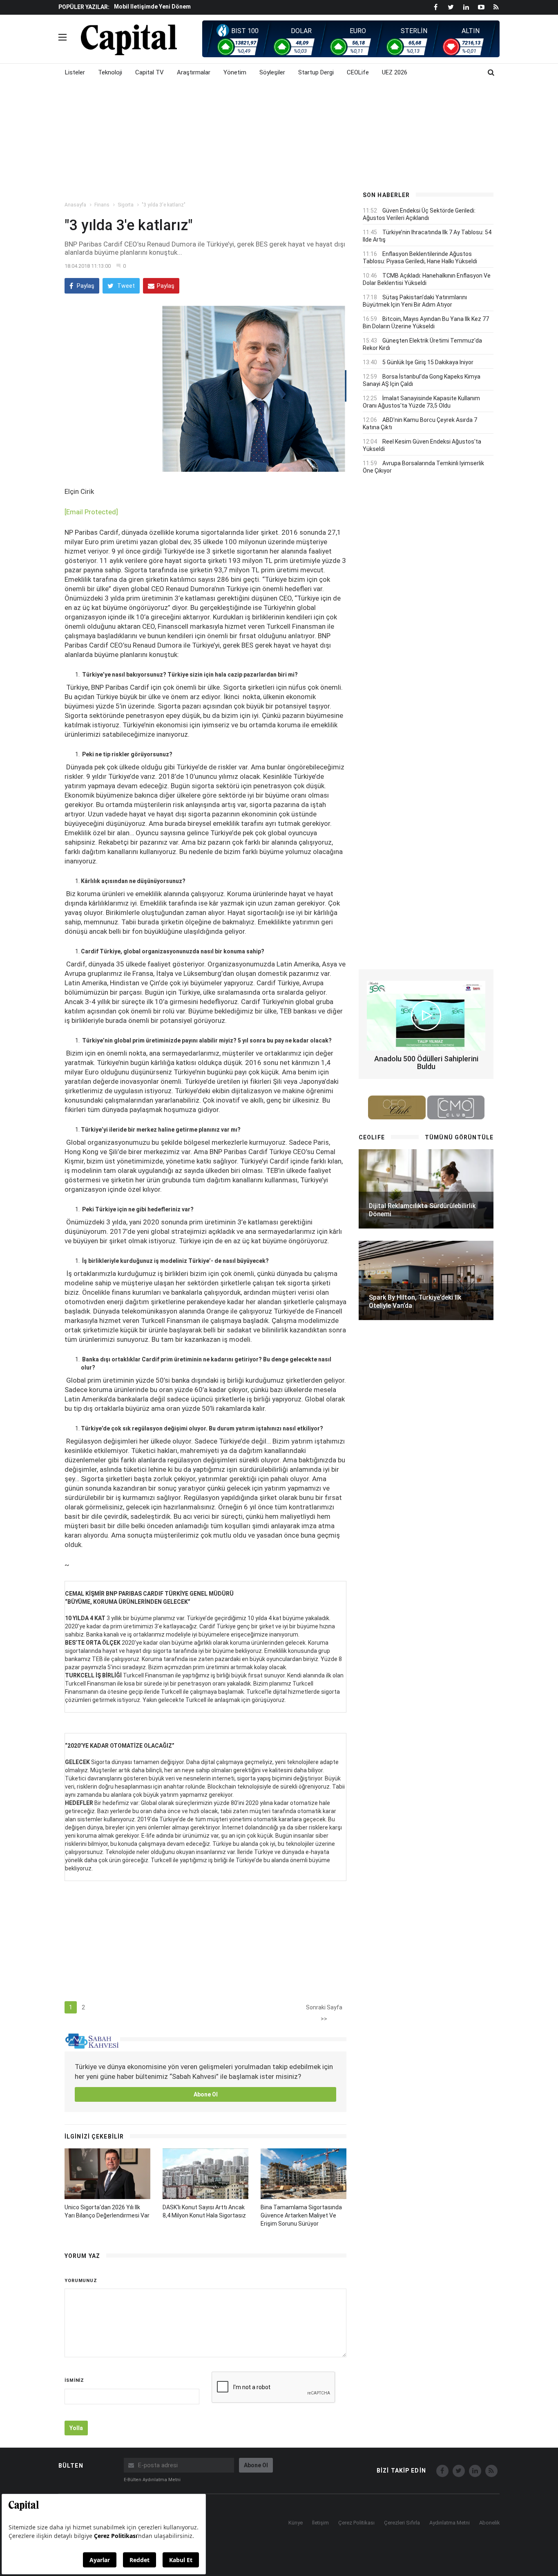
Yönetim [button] (235, 72)
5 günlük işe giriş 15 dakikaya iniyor (428, 362)
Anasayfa (75, 205)
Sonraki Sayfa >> (324, 2009)
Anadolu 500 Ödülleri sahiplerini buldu (426, 1063)
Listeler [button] (75, 72)
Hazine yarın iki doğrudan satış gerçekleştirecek (181, 7)
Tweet (125, 286)
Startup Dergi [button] (316, 72)
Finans (102, 205)
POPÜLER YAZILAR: (84, 7)
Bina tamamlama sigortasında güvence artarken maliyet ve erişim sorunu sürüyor (301, 2215)
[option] (231, 6)
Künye (296, 2523)
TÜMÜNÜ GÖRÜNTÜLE (459, 1137)
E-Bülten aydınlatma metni (152, 2480)
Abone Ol (206, 2094)
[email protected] (91, 512)
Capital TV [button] (150, 72)
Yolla (76, 2428)
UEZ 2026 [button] (395, 72)
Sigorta (126, 205)
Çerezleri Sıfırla (402, 2523)
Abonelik (490, 2523)
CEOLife (358, 72)
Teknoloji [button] (110, 72)
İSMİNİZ (74, 2380)
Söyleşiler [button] (272, 72)
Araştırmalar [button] (194, 72)
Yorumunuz (81, 2281)
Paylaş (85, 286)
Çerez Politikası (356, 2523)
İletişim (320, 2523)
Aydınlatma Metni (450, 2523)
